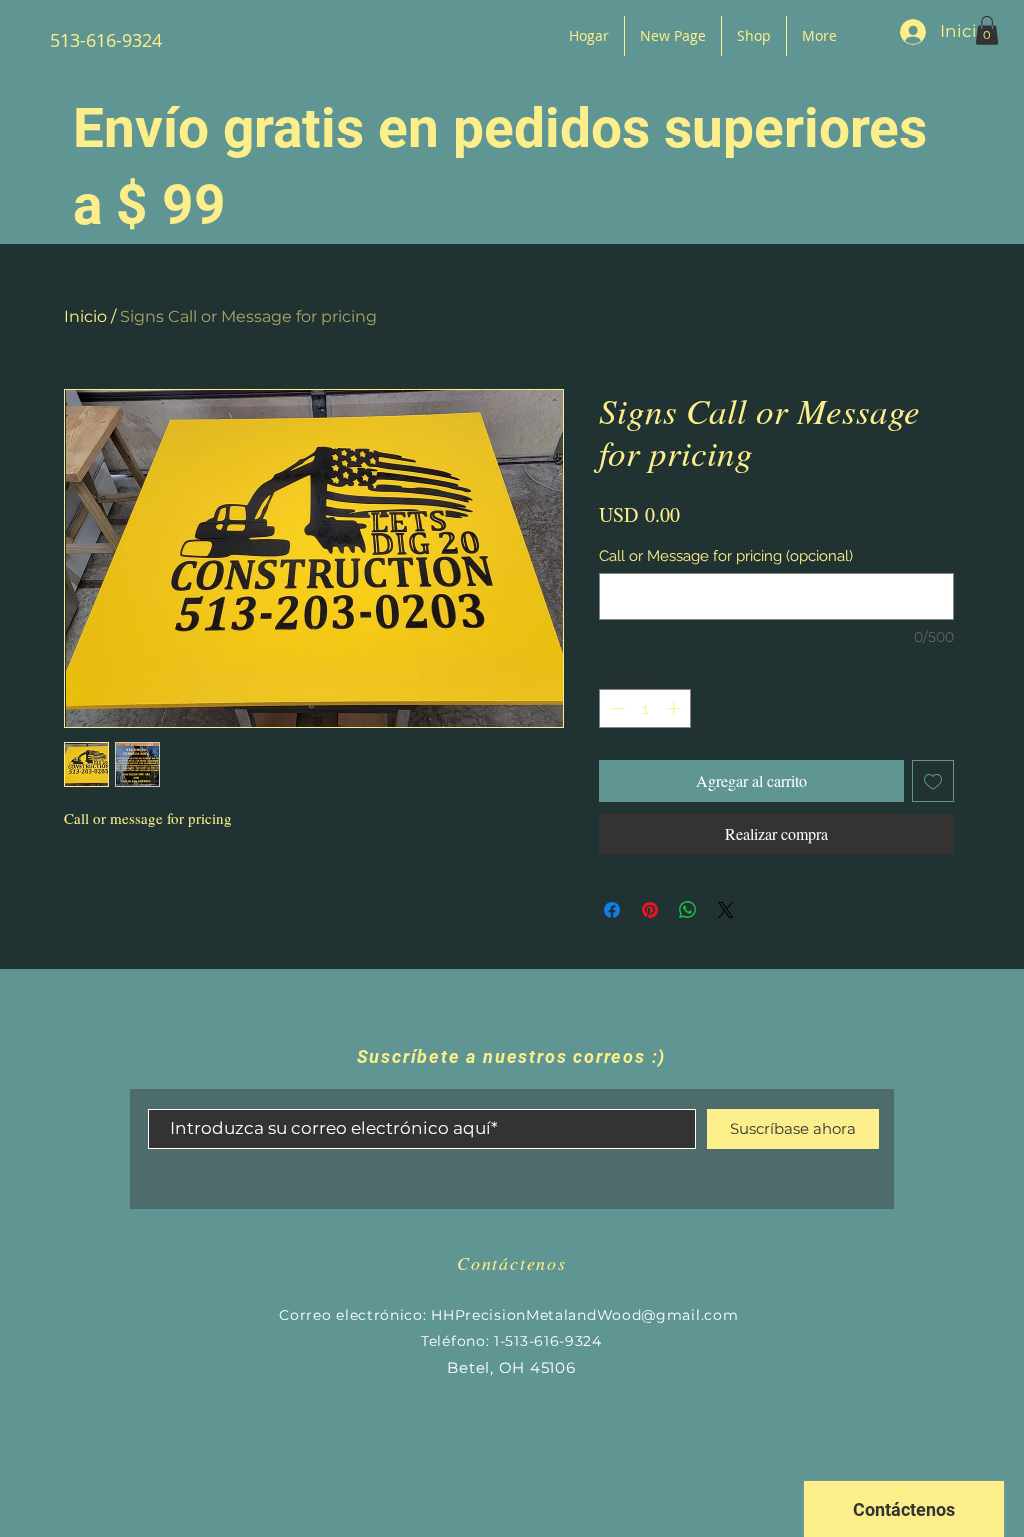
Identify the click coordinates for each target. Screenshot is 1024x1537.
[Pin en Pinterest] (650, 910)
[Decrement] (615, 708)
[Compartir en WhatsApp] (688, 910)
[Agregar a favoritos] (933, 781)
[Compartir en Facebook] (612, 910)
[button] (987, 30)
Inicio (85, 316)
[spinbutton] (645, 708)
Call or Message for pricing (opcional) (726, 556)
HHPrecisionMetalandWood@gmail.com (584, 1315)
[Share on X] (726, 910)
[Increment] (675, 708)
